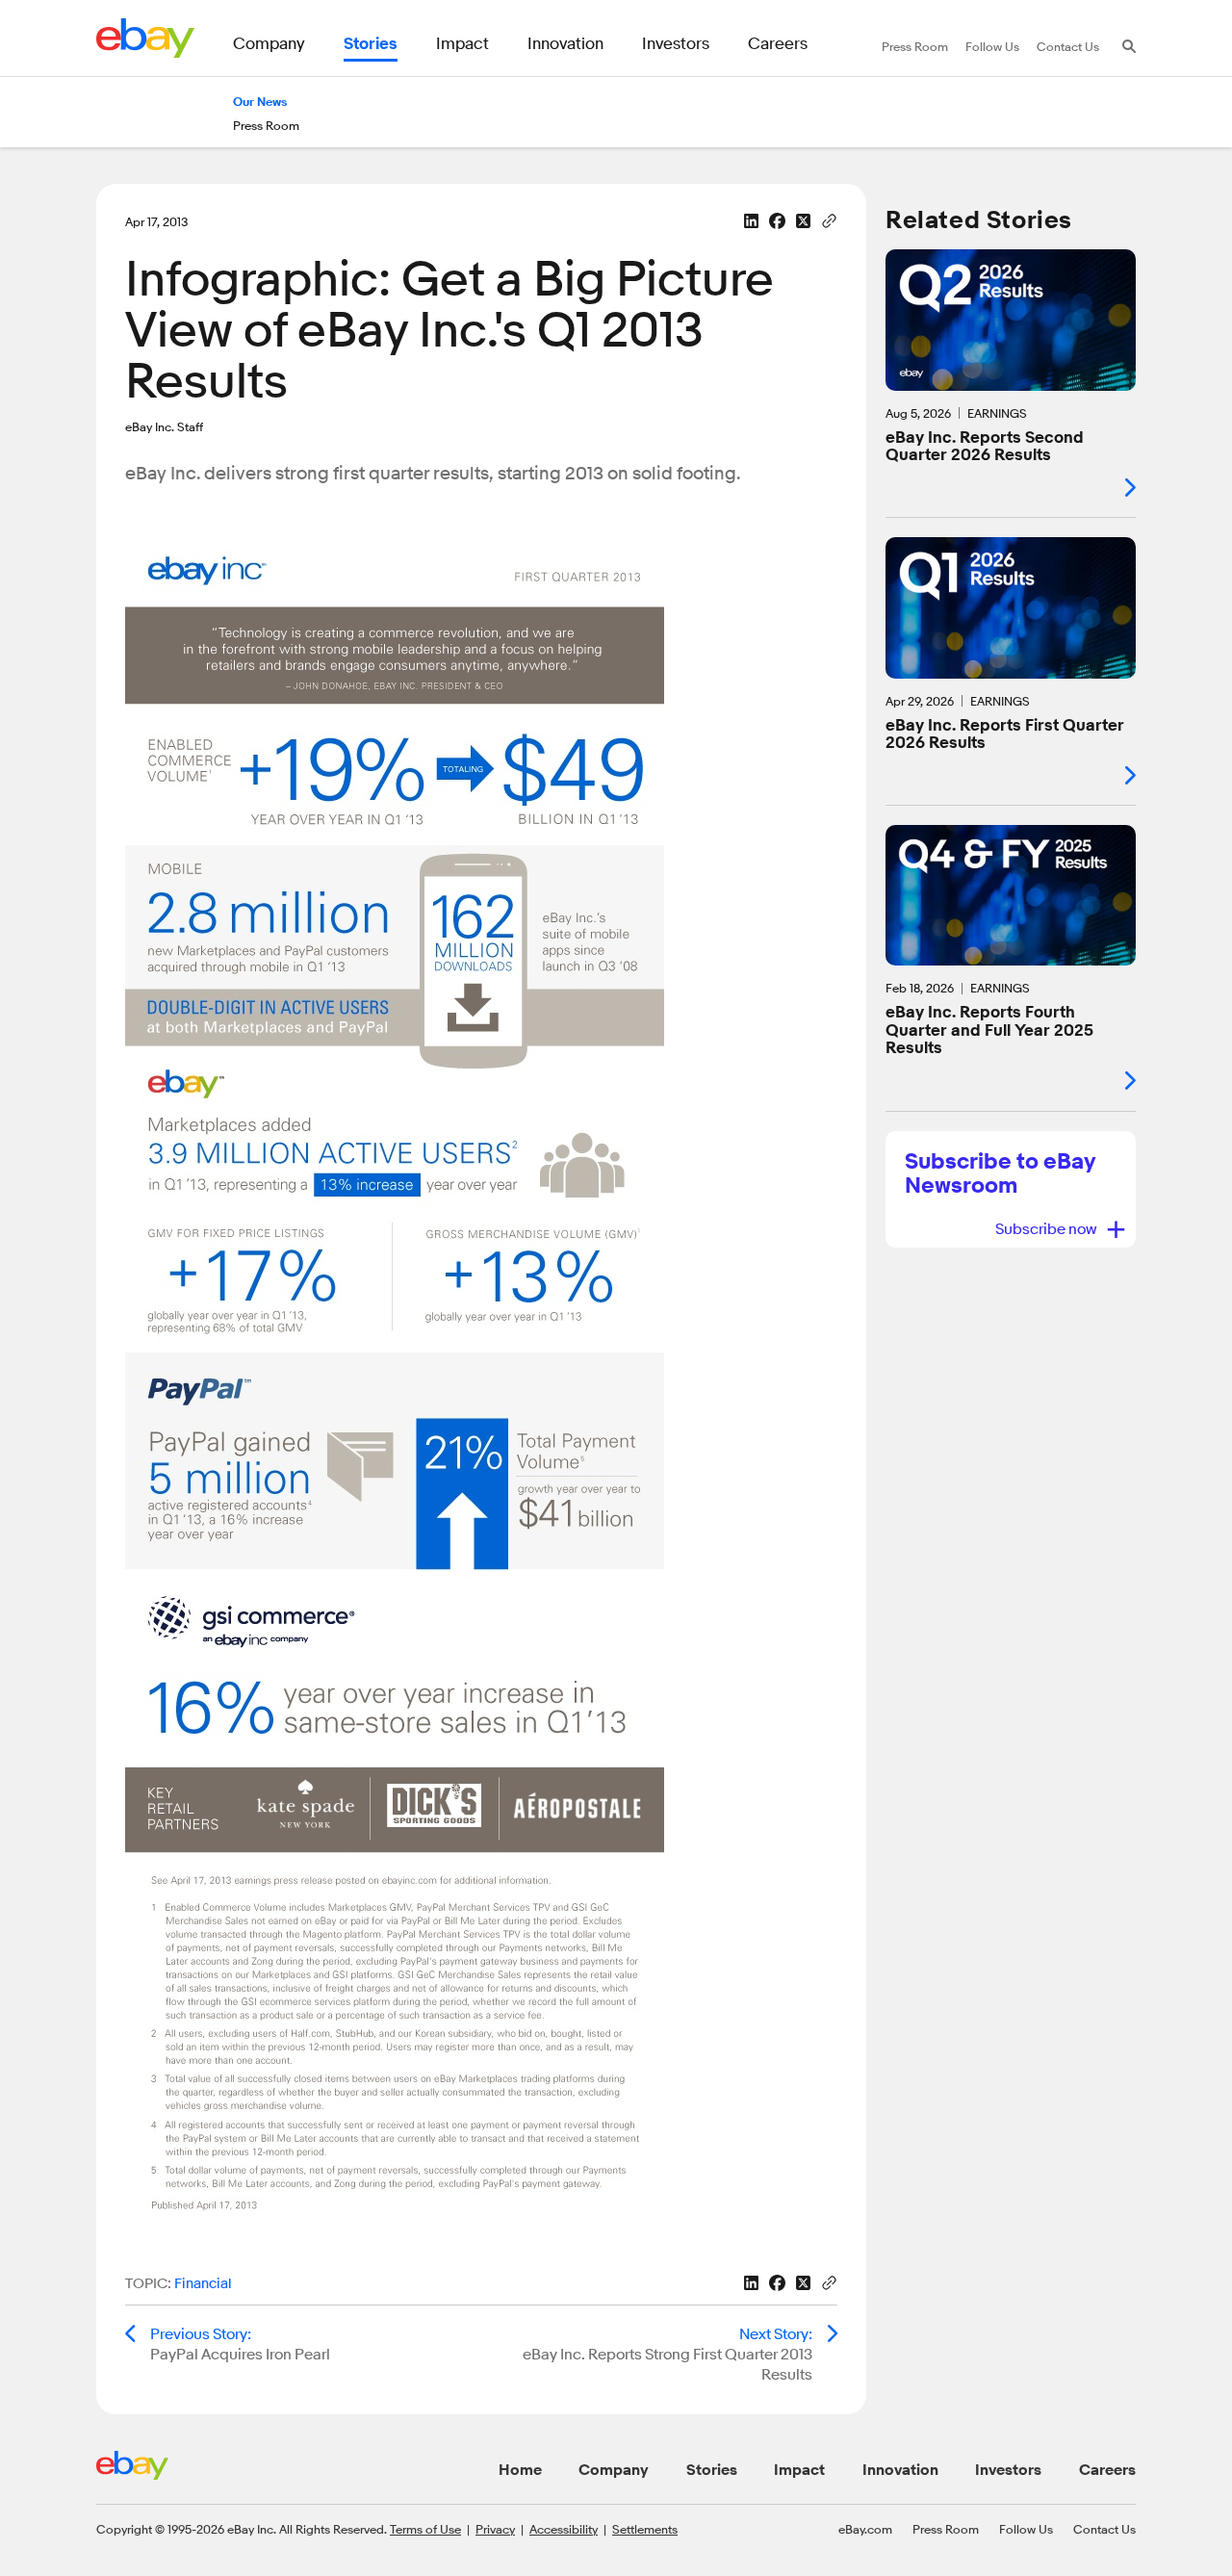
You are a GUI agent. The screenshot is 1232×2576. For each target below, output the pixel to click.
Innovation (900, 2470)
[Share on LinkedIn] (751, 221)
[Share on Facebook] (777, 221)
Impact (799, 2470)
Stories (712, 2470)
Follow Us (1026, 2529)
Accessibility (564, 2529)
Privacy (495, 2529)
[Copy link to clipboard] (829, 219)
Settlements (645, 2529)
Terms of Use (425, 2529)
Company (614, 2470)
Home (520, 2470)
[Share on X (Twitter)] (803, 221)
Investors (1008, 2470)
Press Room (946, 2529)
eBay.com (865, 2529)
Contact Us (1104, 2529)
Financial (203, 2284)
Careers (1107, 2470)
